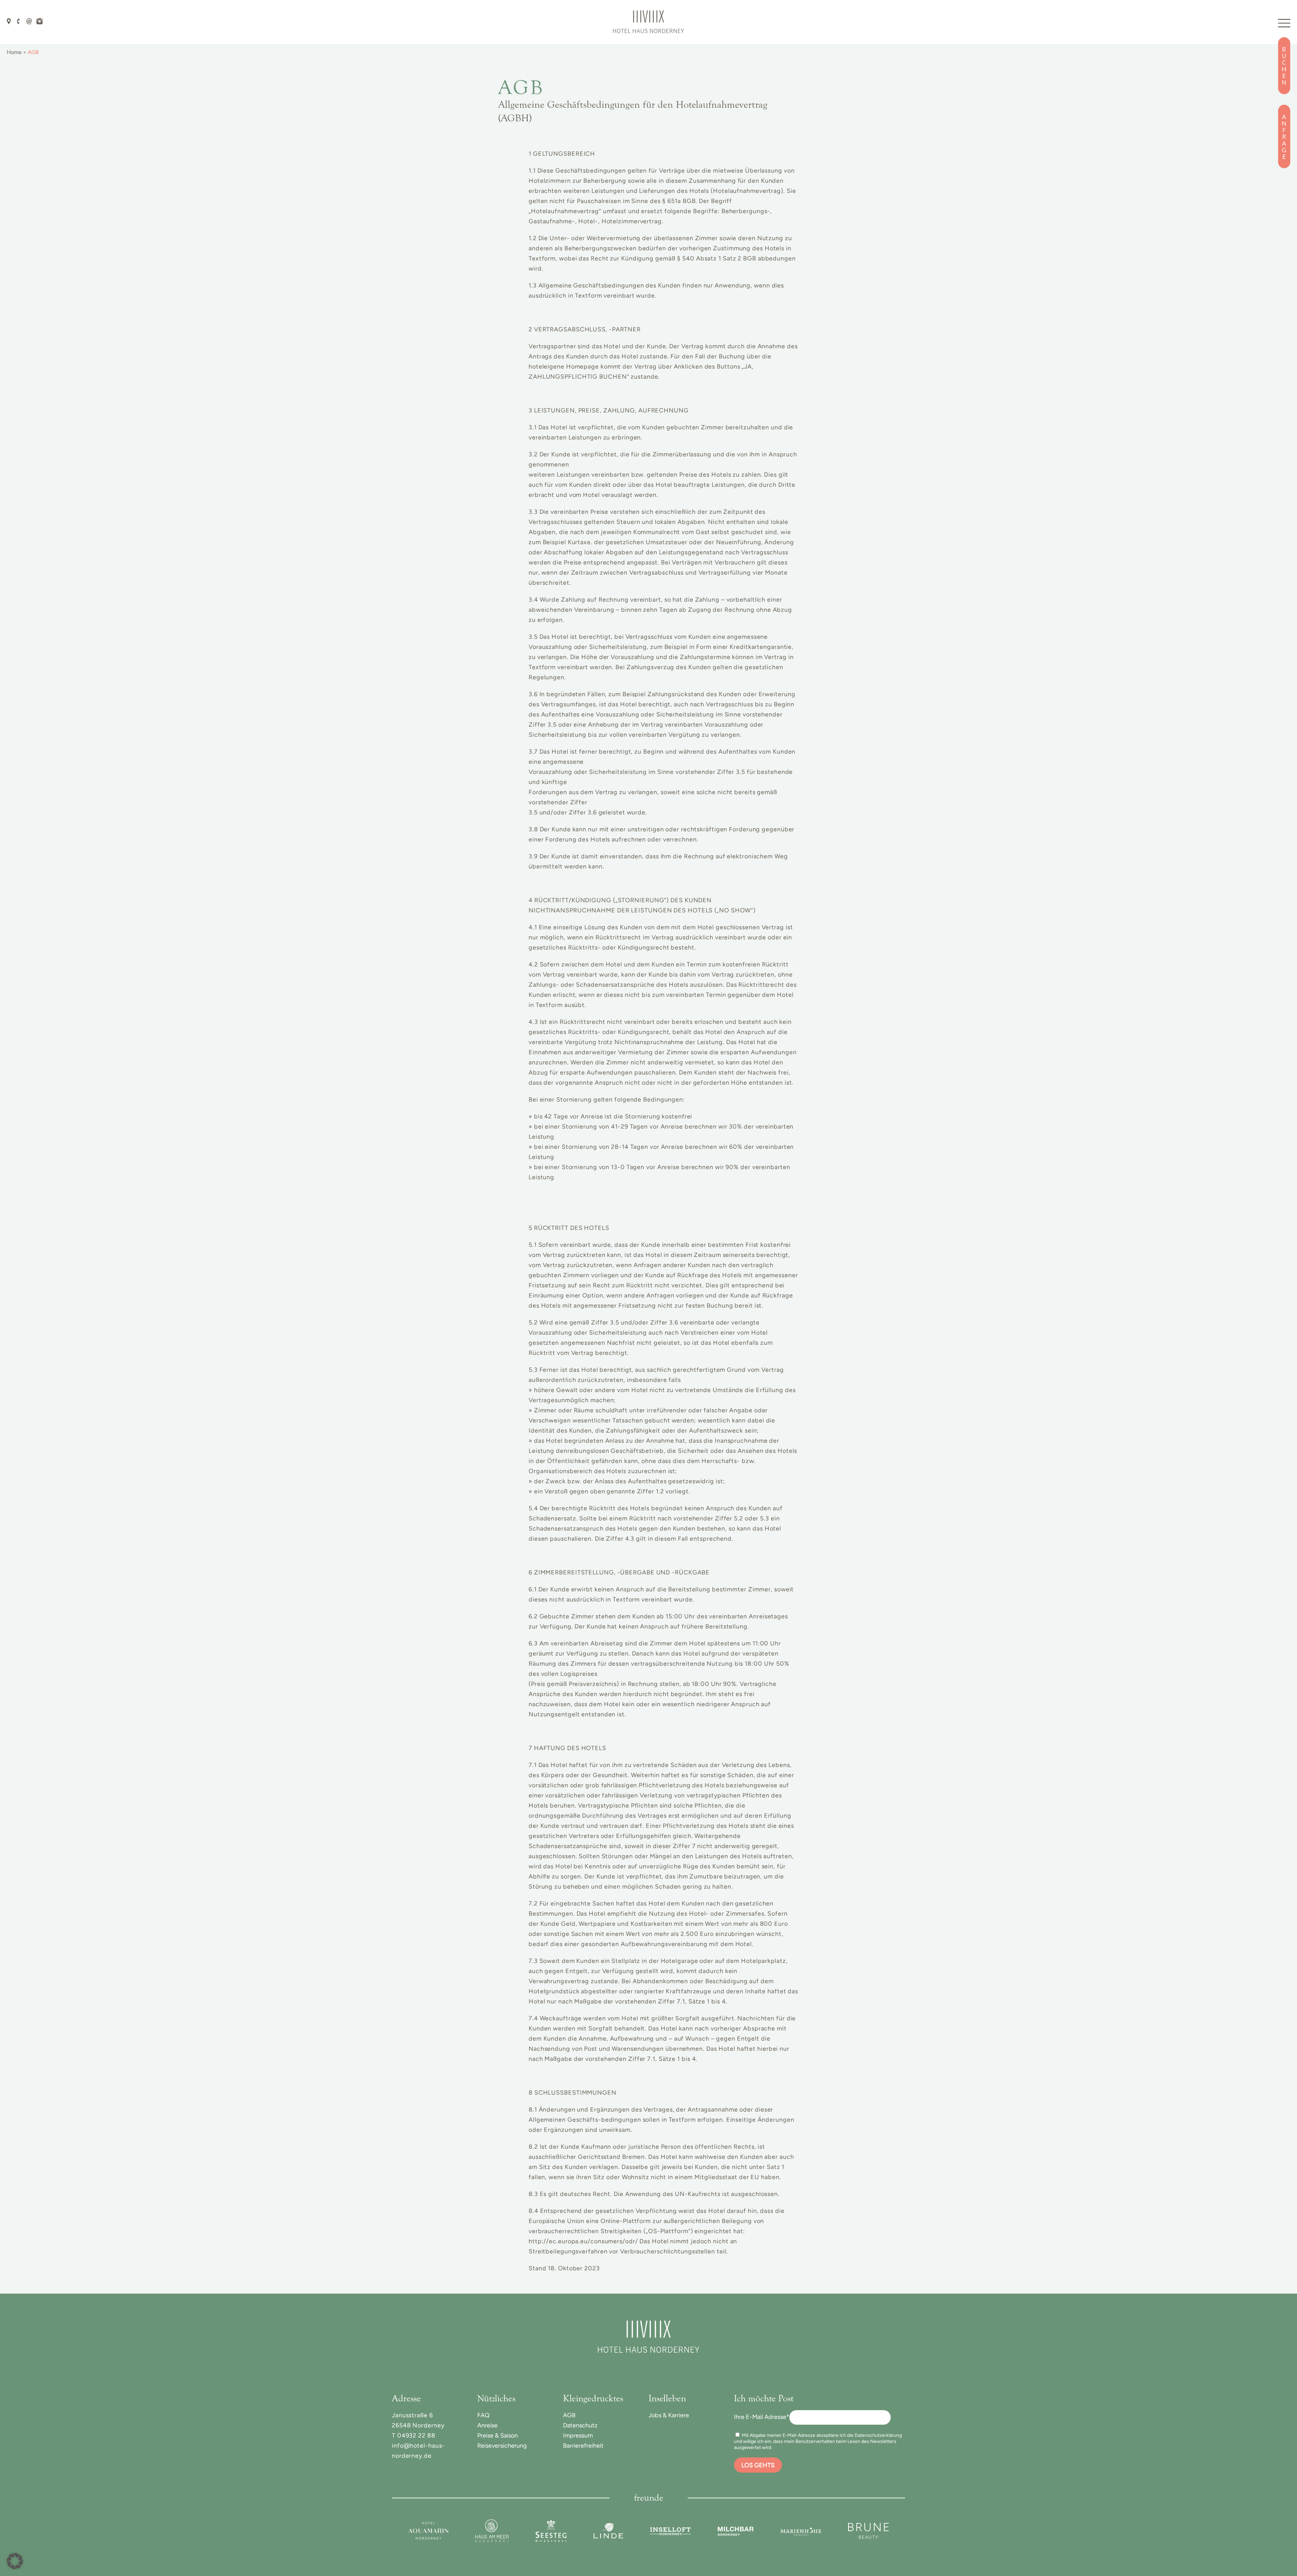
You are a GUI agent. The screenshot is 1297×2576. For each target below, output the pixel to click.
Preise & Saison (498, 2435)
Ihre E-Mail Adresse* (762, 2417)
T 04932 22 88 (414, 2435)
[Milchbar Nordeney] (736, 2531)
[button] (15, 2561)
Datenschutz (580, 2425)
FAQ (483, 2415)
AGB (569, 2415)
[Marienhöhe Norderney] (801, 2531)
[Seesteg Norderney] (551, 2531)
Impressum (578, 2435)
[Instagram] (40, 21)
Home (14, 52)
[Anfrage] (1284, 136)
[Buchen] (1284, 66)
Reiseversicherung (502, 2446)
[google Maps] (9, 21)
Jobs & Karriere (669, 2415)
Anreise (487, 2425)
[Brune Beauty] (868, 2531)
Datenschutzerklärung (878, 2435)
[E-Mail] (29, 21)
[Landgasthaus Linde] (608, 2531)
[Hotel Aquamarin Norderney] (428, 2531)
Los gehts (758, 2465)
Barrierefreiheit (583, 2446)
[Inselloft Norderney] (670, 2531)
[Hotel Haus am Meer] (492, 2531)
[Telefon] (19, 21)
